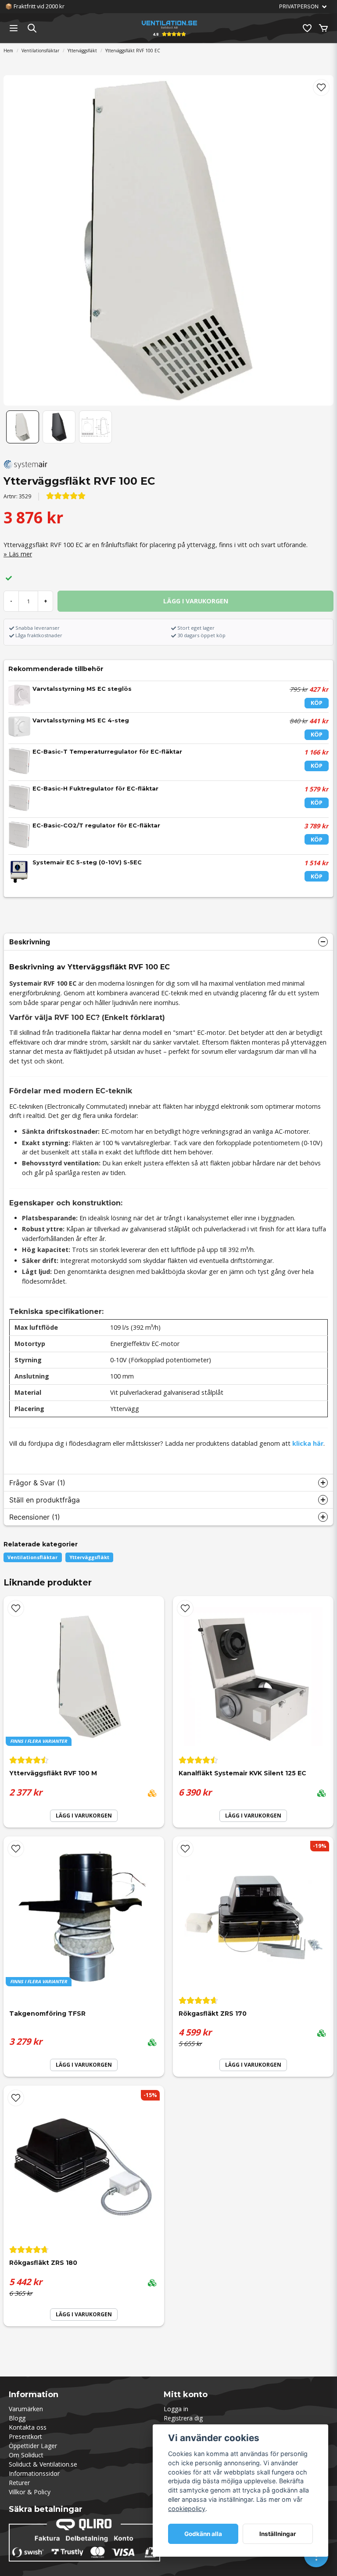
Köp (317, 703)
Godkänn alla (203, 2534)
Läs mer (20, 554)
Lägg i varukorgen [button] (84, 1816)
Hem (8, 51)
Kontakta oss (28, 2427)
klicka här (308, 1443)
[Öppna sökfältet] (32, 28)
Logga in (176, 2409)
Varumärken (26, 2409)
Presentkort (25, 2436)
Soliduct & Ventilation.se (43, 2464)
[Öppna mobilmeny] (14, 28)
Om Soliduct (26, 2455)
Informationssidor (34, 2473)
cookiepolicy (187, 2509)
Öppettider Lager (33, 2446)
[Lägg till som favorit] (307, 28)
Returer (19, 2483)
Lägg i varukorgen (253, 1816)
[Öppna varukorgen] (323, 28)
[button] (321, 87)
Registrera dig (183, 2418)
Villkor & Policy (30, 2492)
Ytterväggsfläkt (82, 51)
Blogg (17, 2418)
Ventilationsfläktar (40, 51)
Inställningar (278, 2534)
